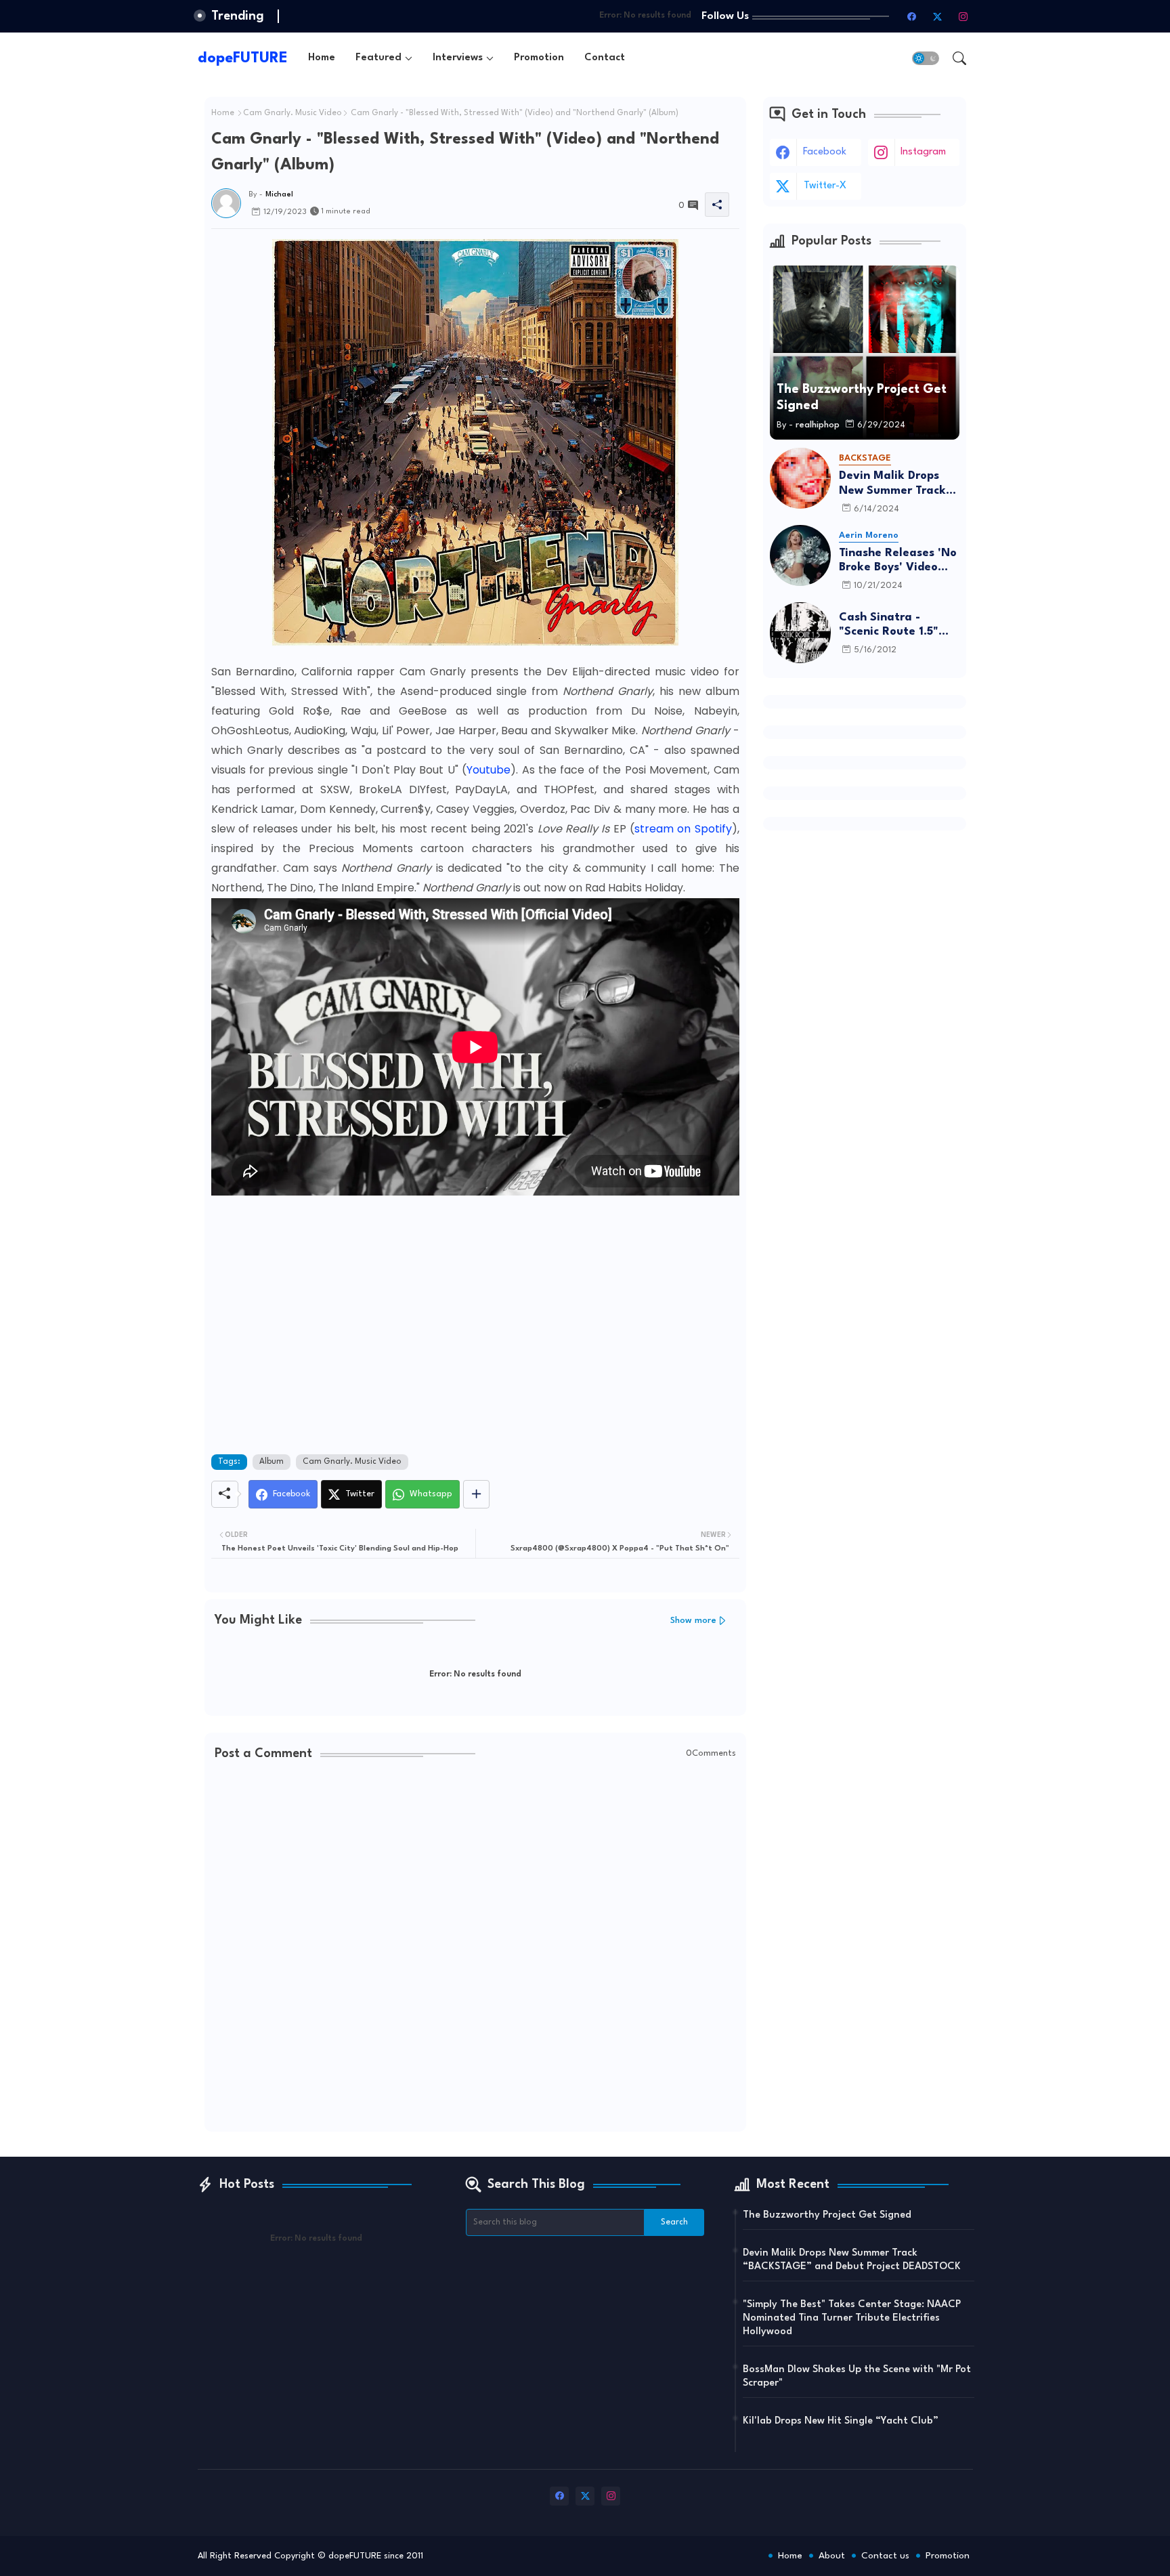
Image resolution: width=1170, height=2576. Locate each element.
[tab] (322, 58)
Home (322, 58)
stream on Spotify (683, 829)
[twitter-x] (938, 16)
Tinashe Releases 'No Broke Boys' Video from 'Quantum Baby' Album (899, 561)
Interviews (458, 58)
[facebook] (912, 16)
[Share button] (476, 1494)
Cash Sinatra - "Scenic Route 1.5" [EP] (889, 626)
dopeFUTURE (243, 58)
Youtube (489, 770)
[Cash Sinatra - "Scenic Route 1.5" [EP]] (800, 633)
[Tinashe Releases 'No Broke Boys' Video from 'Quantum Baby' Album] (800, 555)
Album (272, 1462)
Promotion (539, 58)
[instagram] (963, 16)
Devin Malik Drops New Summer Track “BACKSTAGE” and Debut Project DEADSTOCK (892, 484)
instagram (923, 152)
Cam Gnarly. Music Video (292, 113)
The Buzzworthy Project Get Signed (827, 2215)
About (832, 2556)
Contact (605, 58)
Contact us (885, 2556)
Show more (693, 1621)
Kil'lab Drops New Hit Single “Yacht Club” (841, 2421)
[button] (926, 58)
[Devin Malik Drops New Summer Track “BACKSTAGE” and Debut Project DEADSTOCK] (800, 478)
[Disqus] (475, 1947)
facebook (825, 152)
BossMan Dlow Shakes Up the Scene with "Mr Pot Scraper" (857, 2377)
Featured (378, 58)
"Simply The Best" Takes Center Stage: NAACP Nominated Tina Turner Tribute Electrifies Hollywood (852, 2318)
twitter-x (825, 186)
